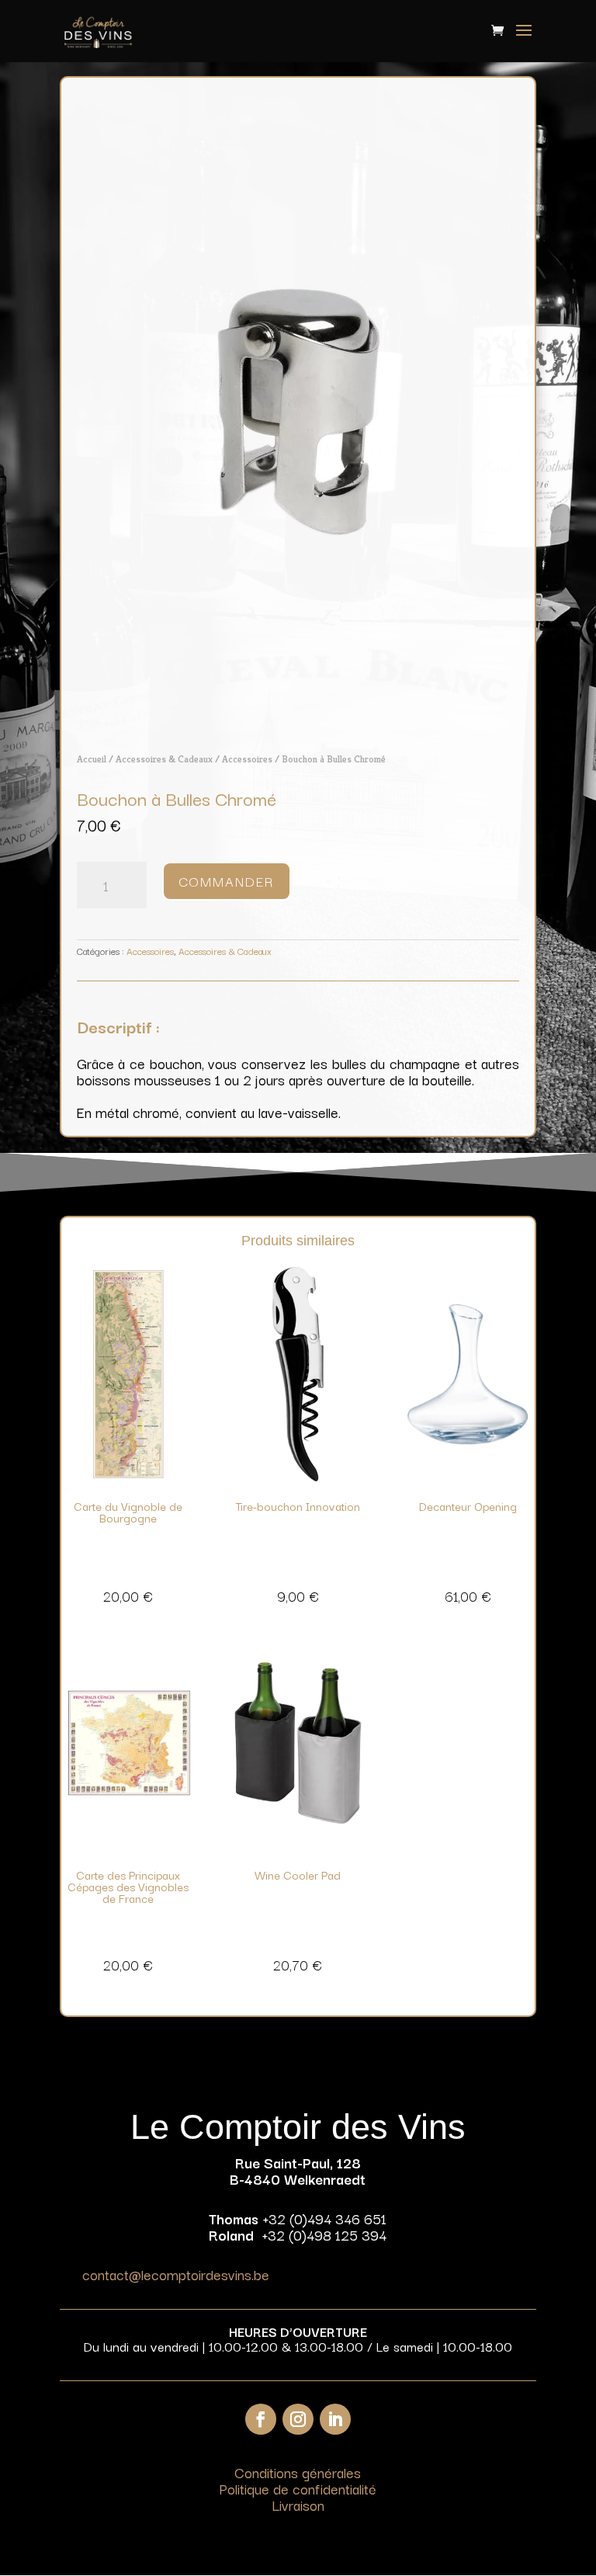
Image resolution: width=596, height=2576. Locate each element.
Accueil (92, 759)
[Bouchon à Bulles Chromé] (298, 724)
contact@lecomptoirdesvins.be (176, 2274)
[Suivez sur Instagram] (298, 2419)
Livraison (298, 2505)
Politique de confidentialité (298, 2488)
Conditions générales (298, 2472)
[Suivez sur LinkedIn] (335, 2419)
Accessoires (247, 759)
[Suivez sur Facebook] (261, 2419)
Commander (227, 881)
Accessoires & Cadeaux (164, 759)
